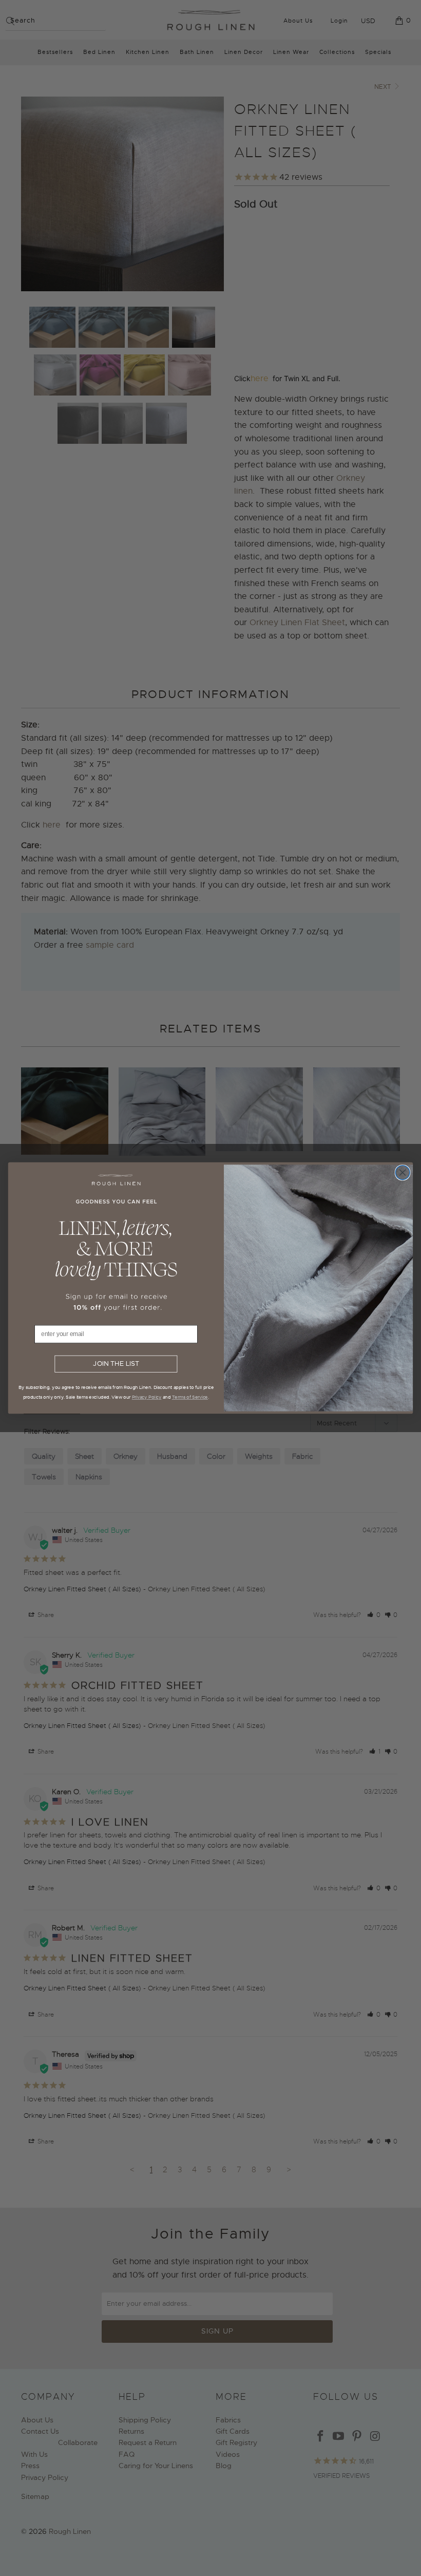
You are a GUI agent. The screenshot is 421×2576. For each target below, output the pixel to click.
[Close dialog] (403, 1173)
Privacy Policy (147, 1397)
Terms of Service (190, 1397)
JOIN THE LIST (116, 1364)
